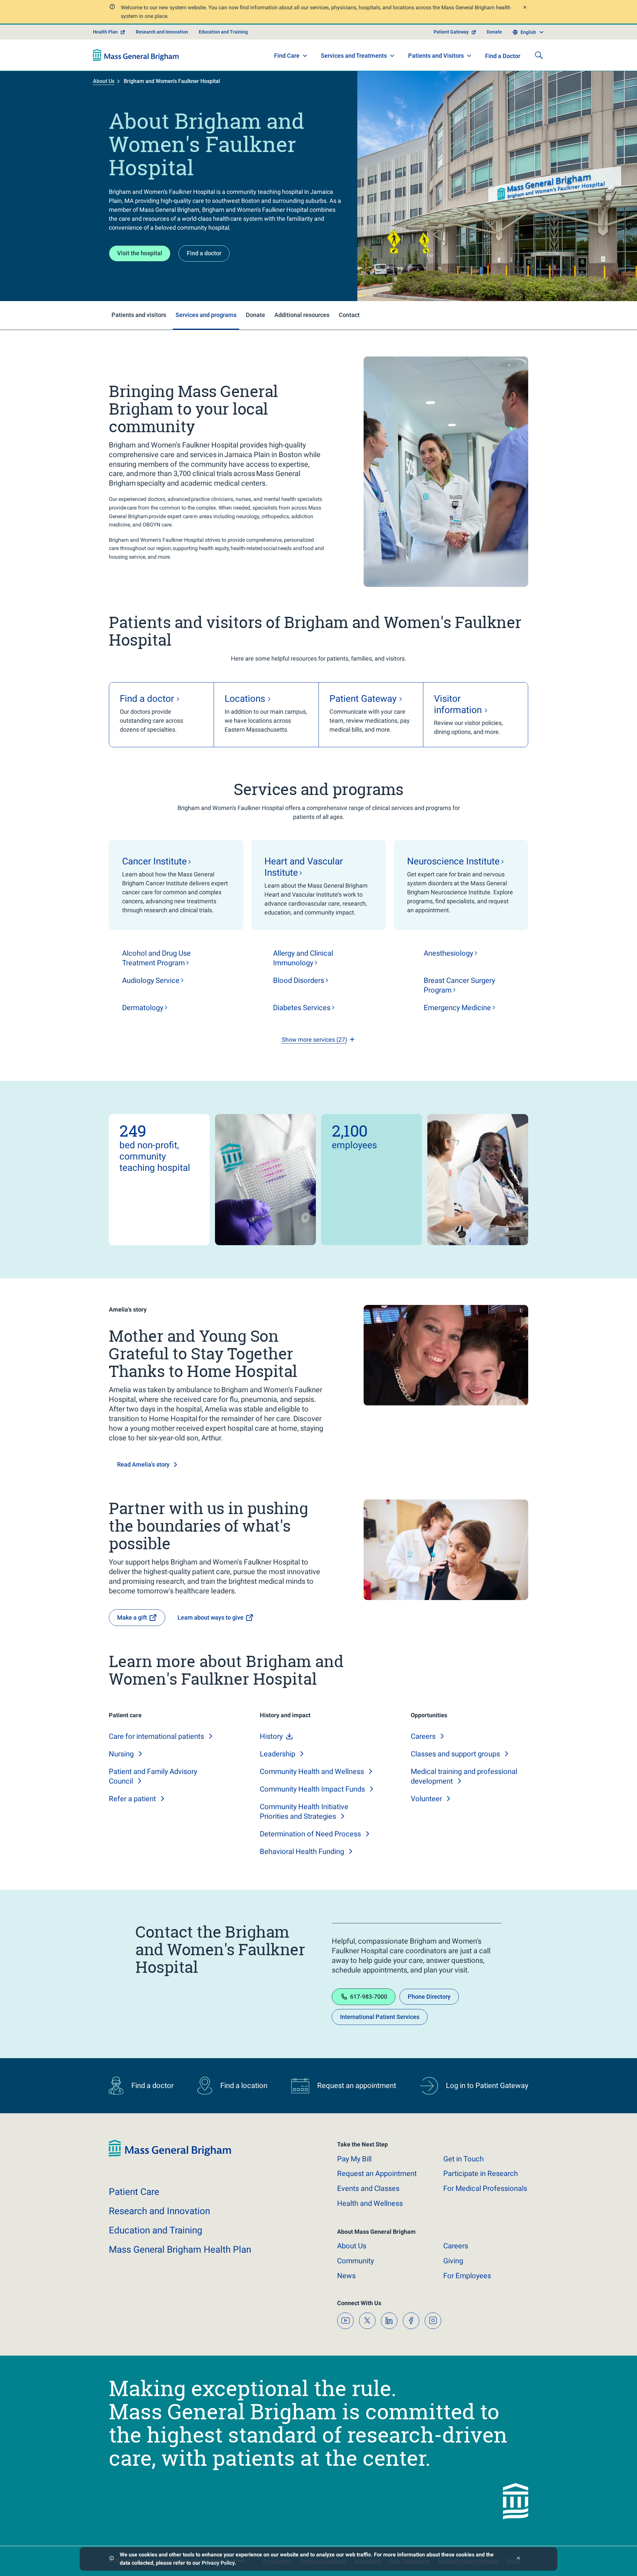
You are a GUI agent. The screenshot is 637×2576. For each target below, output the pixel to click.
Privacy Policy (218, 2563)
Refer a (132, 1799)
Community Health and (312, 1771)
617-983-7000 (369, 1997)
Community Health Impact (312, 1789)
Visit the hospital (140, 253)
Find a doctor (204, 253)
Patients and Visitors (436, 56)
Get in (463, 2159)
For (467, 2276)
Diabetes (302, 1008)
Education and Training (223, 32)
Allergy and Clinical (303, 958)
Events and (368, 2188)
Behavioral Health (302, 1851)
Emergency (457, 1008)
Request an (377, 2173)
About (352, 2246)
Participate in (481, 2173)
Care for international (156, 1736)
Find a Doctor (503, 56)
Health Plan (105, 32)
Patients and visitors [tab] (139, 315)
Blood (299, 980)
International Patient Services (380, 2017)
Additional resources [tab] (302, 315)
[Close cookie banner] (518, 2559)
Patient (134, 2192)
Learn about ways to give (211, 1617)
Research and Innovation (162, 32)
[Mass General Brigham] (136, 55)
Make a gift (132, 1617)
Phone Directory (429, 1997)
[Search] (539, 55)
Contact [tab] (349, 315)
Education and (156, 2230)
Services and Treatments (354, 56)
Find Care (287, 56)
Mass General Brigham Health (180, 2250)
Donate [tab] (255, 315)
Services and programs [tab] (206, 315)
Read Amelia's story (143, 1464)
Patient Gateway (451, 32)
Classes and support (455, 1754)
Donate (494, 32)
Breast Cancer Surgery (459, 985)
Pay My (354, 2159)
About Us (104, 81)
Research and (159, 2211)
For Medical (485, 2188)
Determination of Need (310, 1834)
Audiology (151, 980)
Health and (370, 2203)
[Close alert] (525, 8)
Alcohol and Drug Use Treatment (156, 958)
